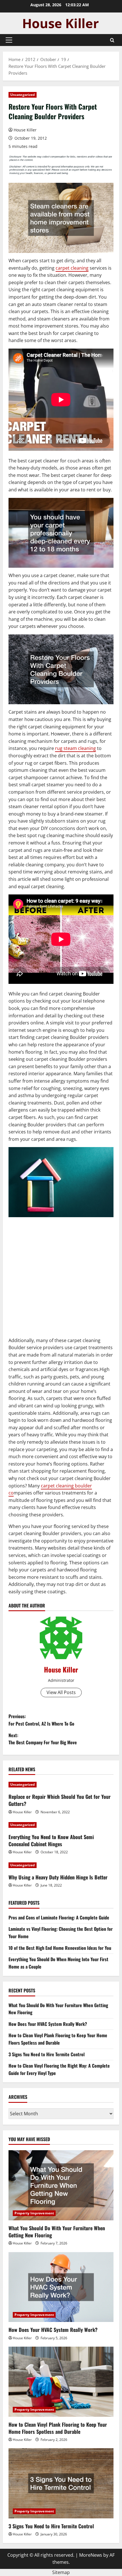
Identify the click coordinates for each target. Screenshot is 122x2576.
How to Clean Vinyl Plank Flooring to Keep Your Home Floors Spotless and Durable (58, 2039)
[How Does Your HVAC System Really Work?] (61, 2287)
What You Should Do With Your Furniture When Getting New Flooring (57, 2232)
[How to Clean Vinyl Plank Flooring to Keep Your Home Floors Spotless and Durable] (61, 2382)
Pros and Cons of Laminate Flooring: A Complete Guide (59, 1917)
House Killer (25, 130)
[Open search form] (112, 40)
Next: (43, 1739)
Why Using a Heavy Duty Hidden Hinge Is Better (58, 1877)
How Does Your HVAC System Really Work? (48, 2024)
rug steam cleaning (75, 748)
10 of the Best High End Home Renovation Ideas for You (60, 1948)
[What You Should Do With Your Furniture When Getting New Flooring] (61, 2185)
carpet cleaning (72, 268)
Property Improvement (34, 2213)
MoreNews (91, 2555)
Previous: (41, 1720)
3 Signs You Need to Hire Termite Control (47, 2054)
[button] (9, 40)
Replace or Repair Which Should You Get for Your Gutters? (60, 1800)
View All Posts (61, 1692)
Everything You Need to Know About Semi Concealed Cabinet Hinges (51, 1840)
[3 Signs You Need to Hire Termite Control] (61, 2483)
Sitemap (61, 2572)
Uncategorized (23, 95)
